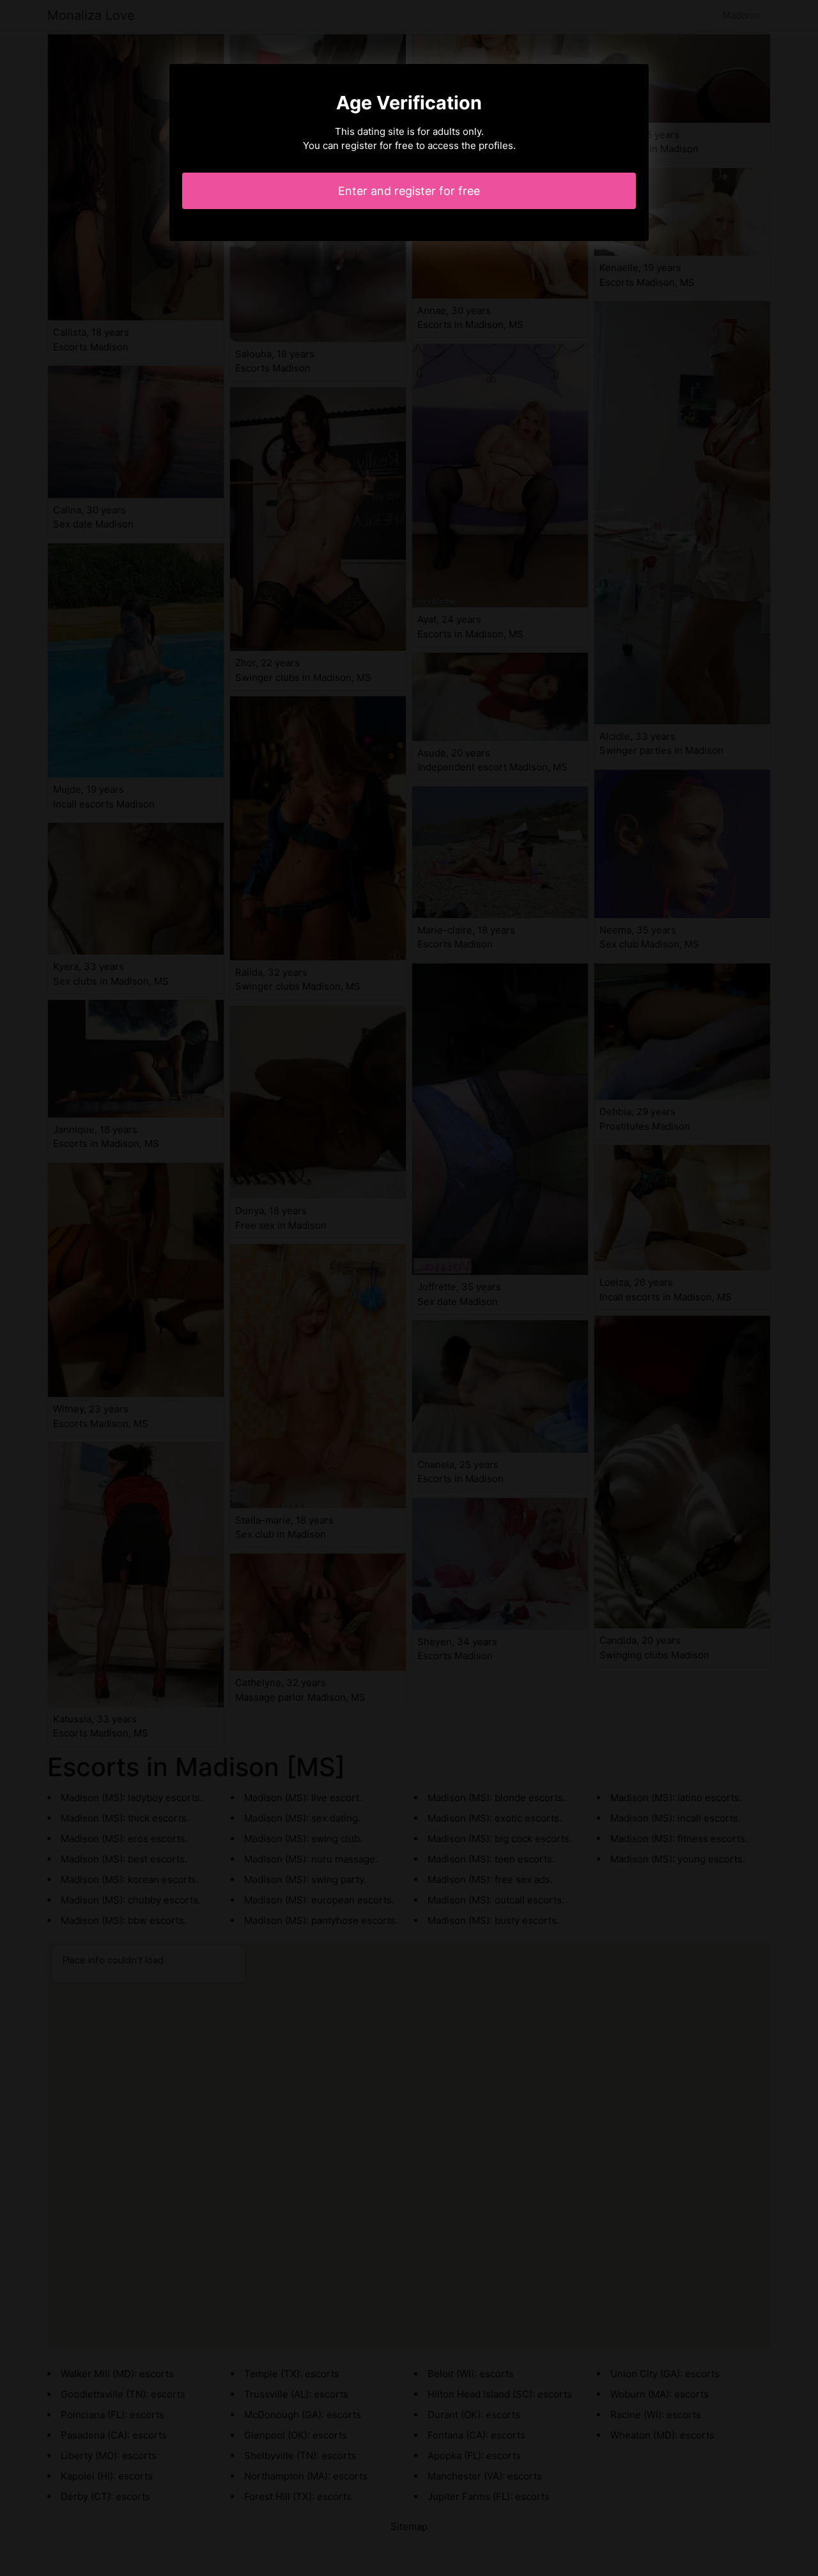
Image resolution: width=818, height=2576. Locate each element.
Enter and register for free (409, 191)
